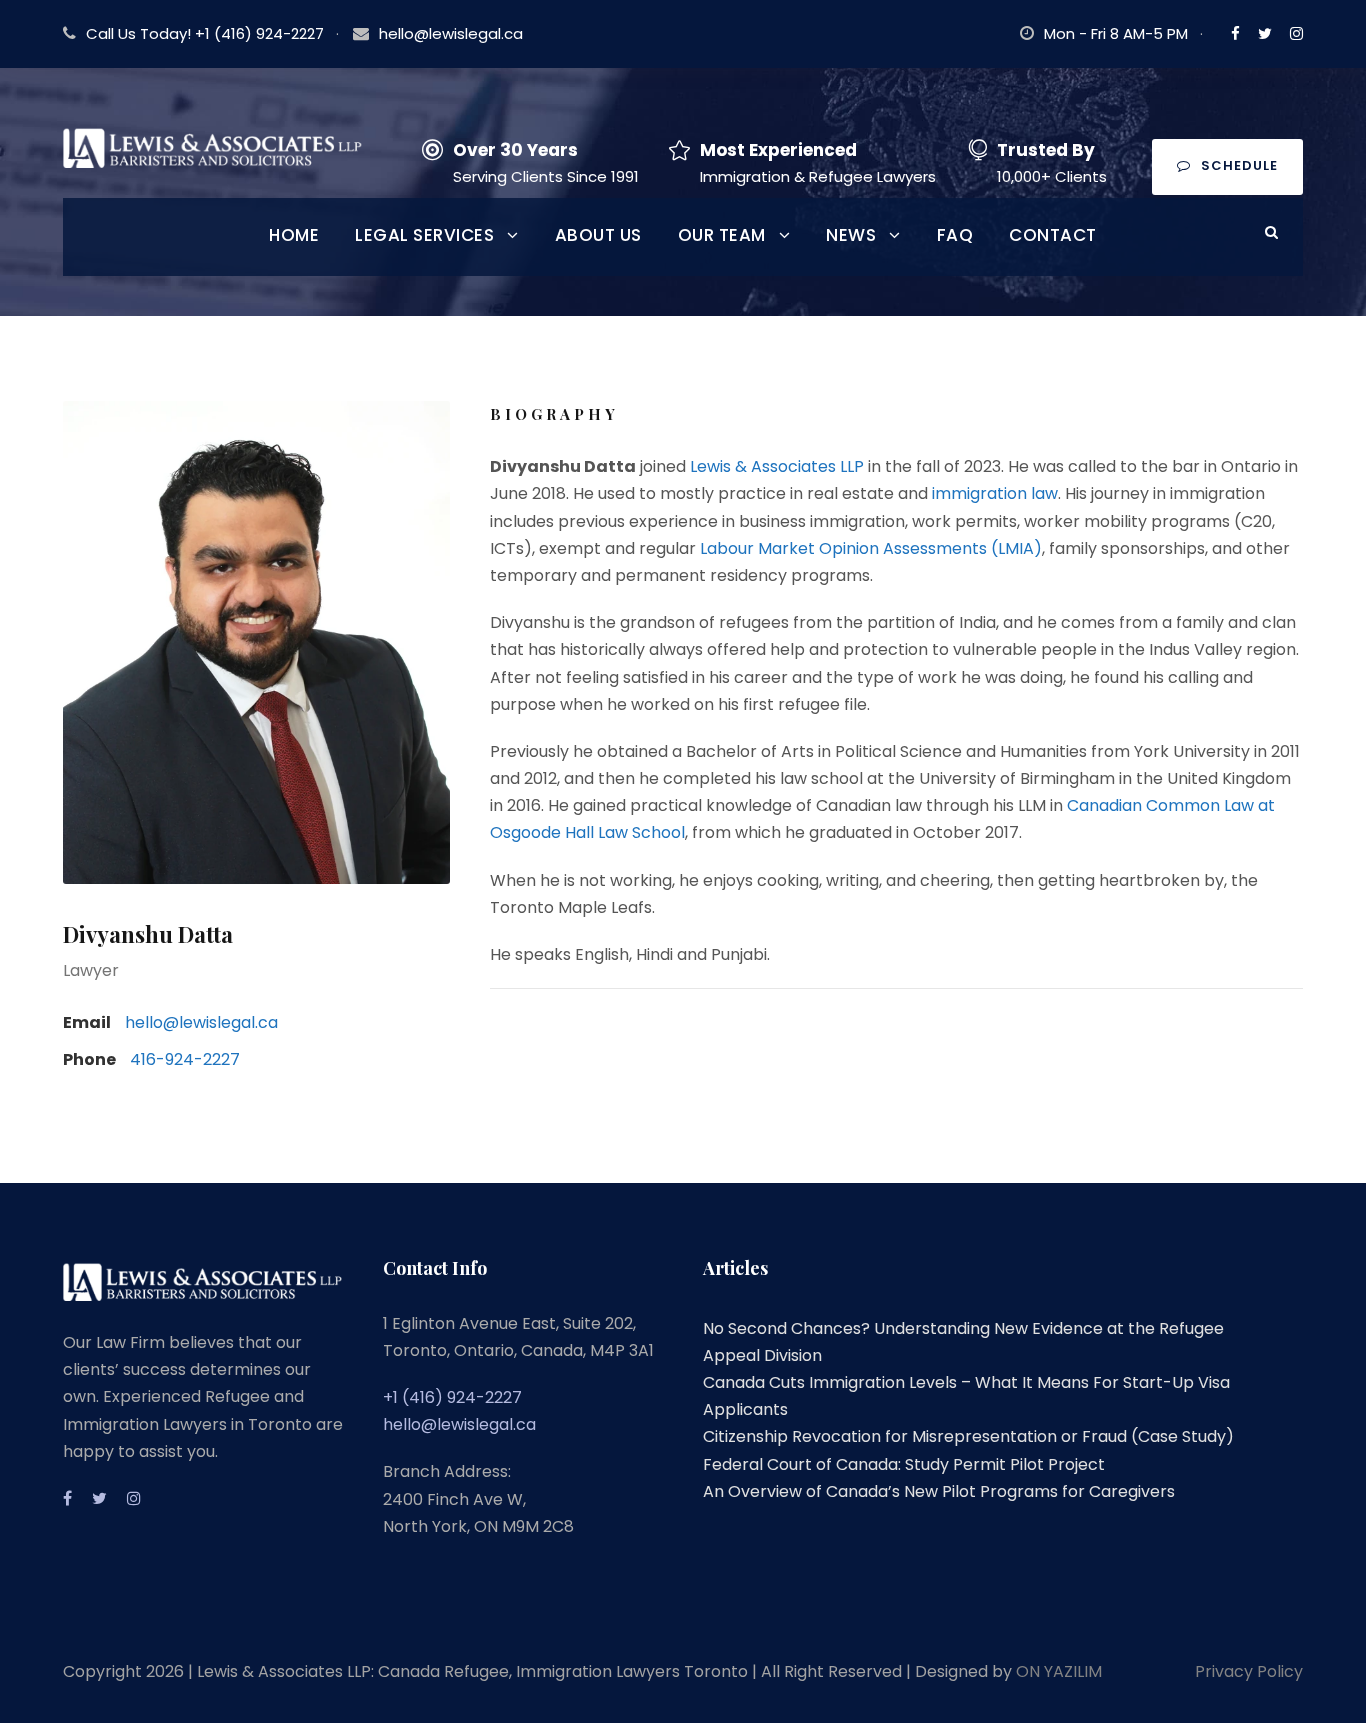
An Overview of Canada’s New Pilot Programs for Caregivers (939, 1491)
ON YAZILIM (1059, 1671)
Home (294, 235)
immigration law (995, 493)
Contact (1053, 235)
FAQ (955, 235)
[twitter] (1265, 33)
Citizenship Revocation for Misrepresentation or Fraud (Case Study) (968, 1436)
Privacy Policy (1249, 1671)
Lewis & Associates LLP (777, 466)
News (851, 235)
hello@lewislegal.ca (451, 33)
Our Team (722, 235)
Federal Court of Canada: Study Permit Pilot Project (904, 1464)
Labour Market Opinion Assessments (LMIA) (871, 548)
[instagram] (1296, 33)
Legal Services (424, 235)
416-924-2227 (185, 1059)
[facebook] (1235, 33)
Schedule (1239, 165)
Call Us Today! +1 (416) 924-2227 (205, 33)
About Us (598, 235)
